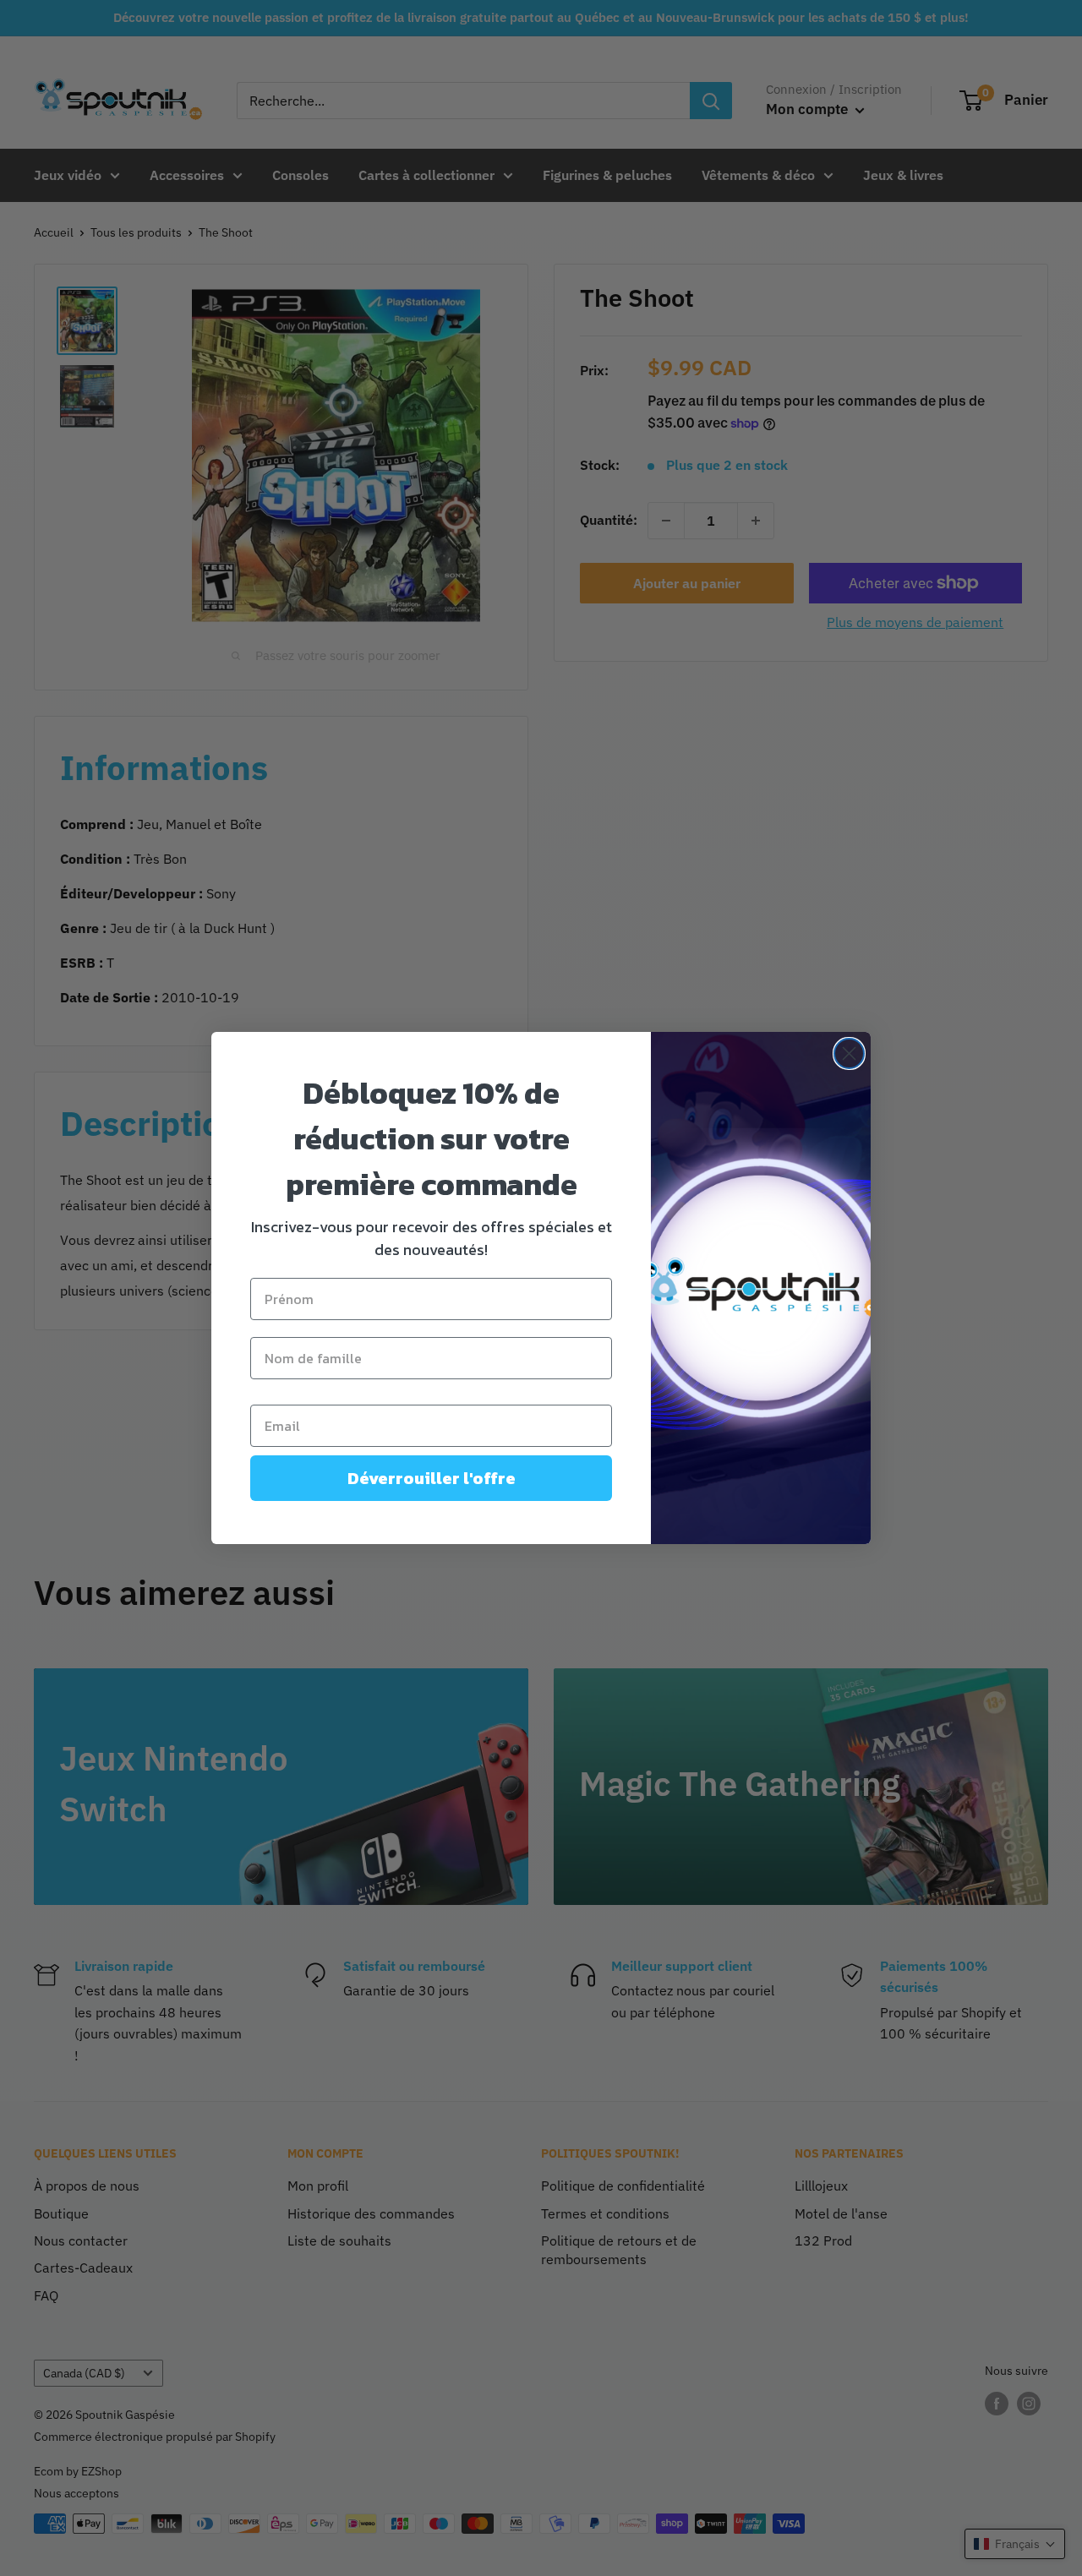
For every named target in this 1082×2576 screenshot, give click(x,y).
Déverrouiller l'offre (432, 1478)
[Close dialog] (849, 1053)
